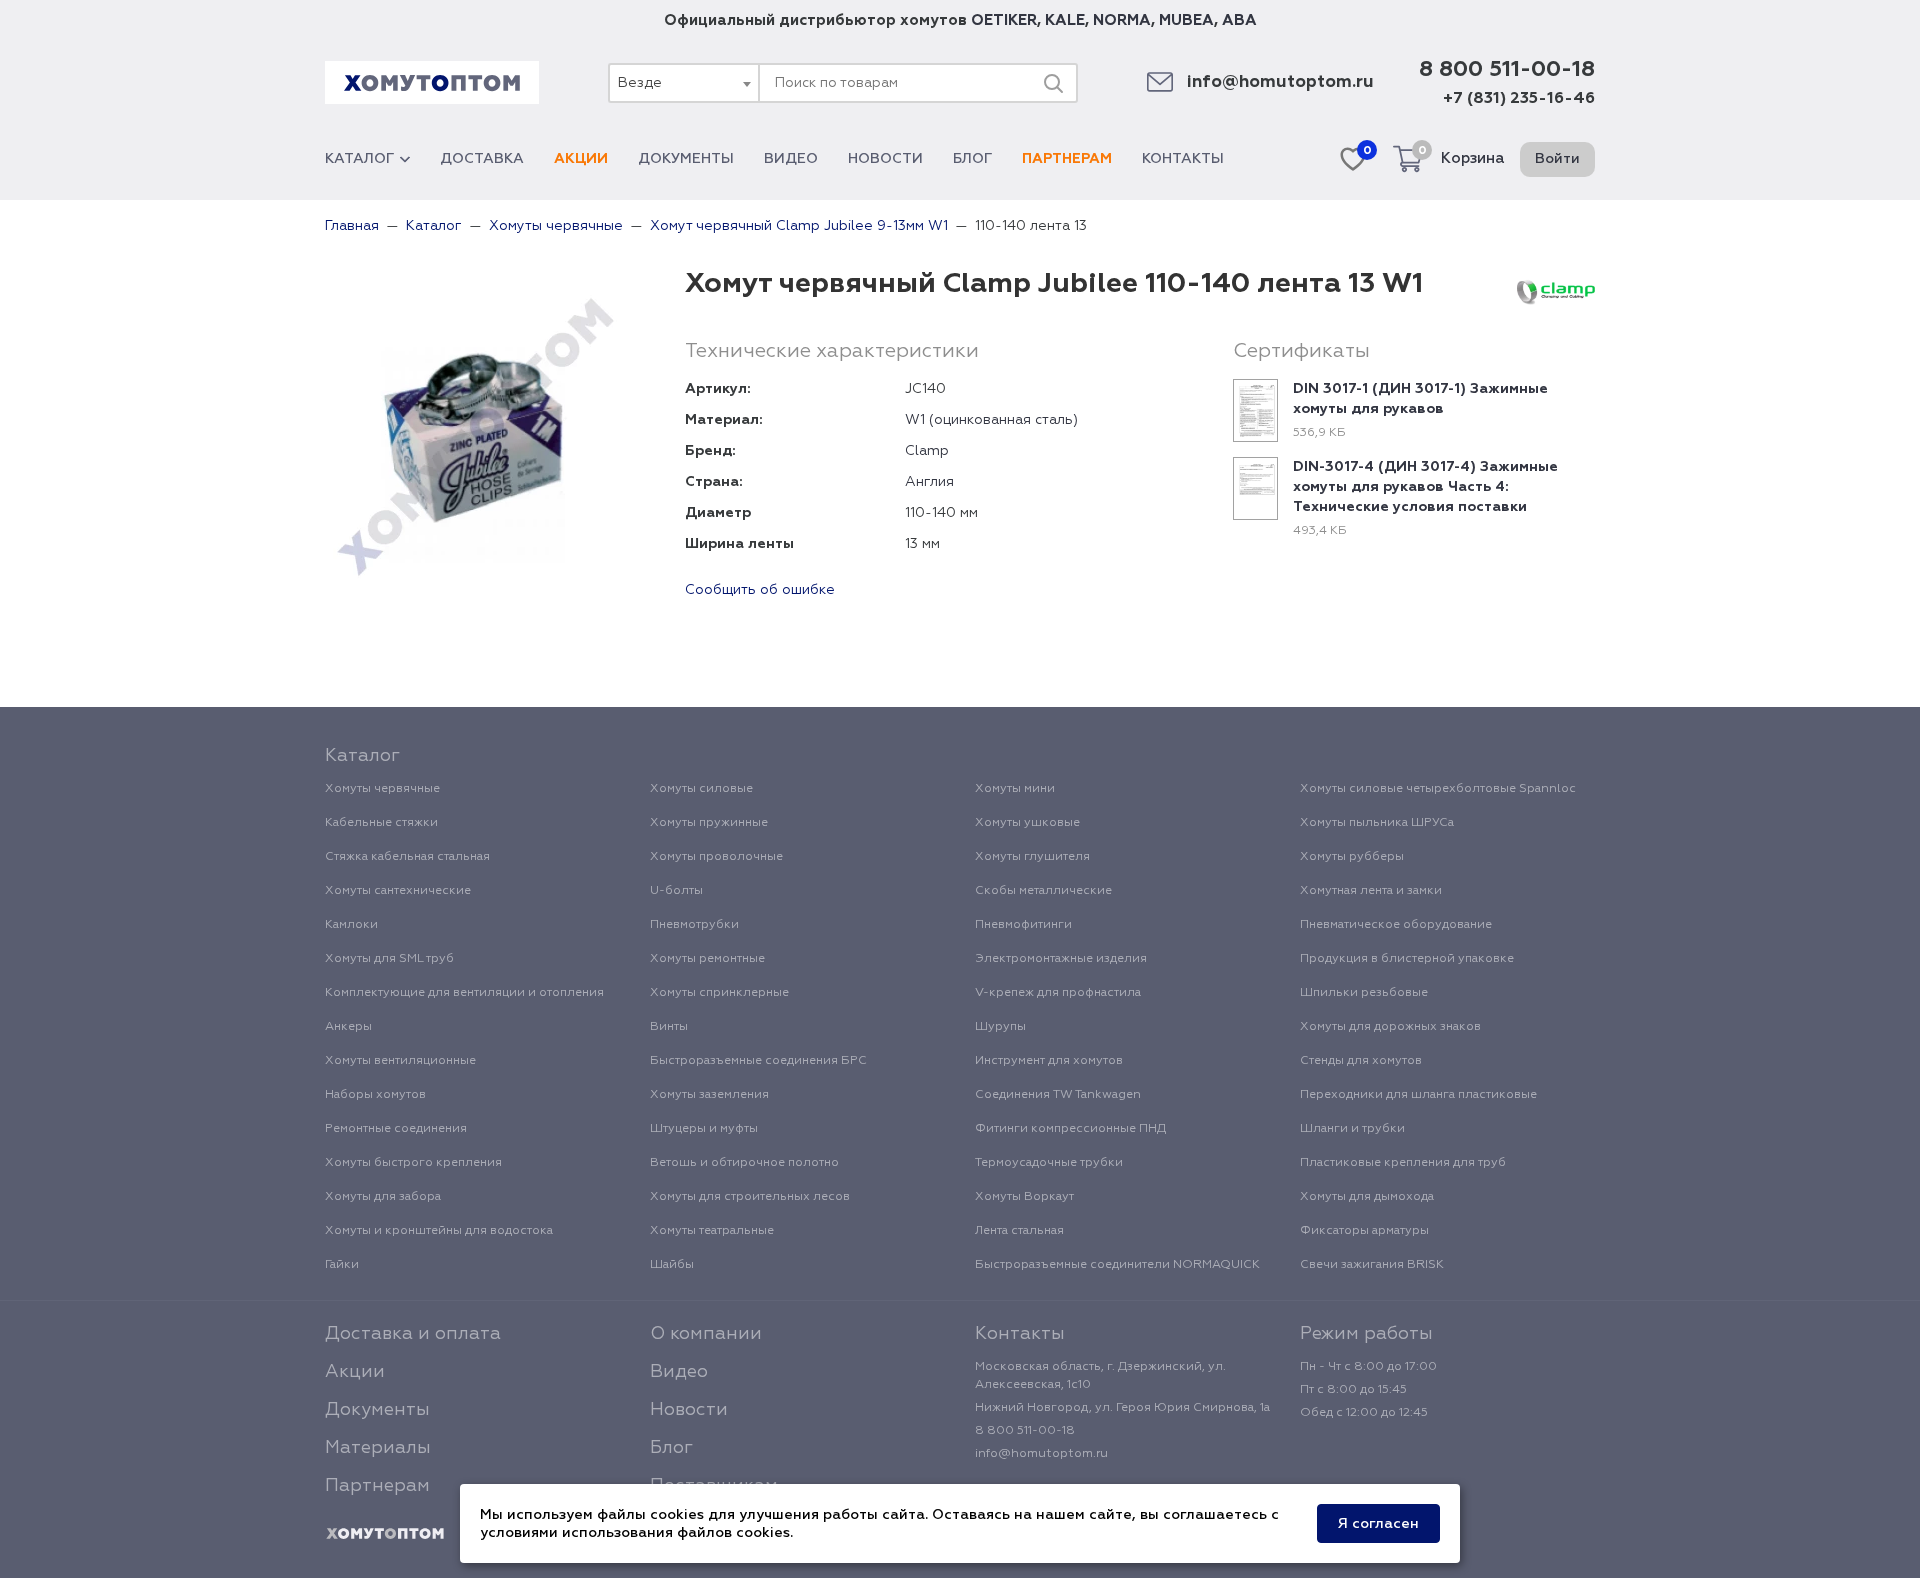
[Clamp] (1556, 292)
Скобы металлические (1043, 891)
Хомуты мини (1015, 789)
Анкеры (348, 1027)
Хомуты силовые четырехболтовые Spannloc (1438, 789)
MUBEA (1186, 20)
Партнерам (1067, 159)
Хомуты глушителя (1032, 857)
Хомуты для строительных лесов (750, 1197)
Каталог (359, 159)
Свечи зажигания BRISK (1372, 1265)
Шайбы (672, 1265)
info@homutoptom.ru (1280, 82)
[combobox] (683, 83)
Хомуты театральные (712, 1231)
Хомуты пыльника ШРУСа (1377, 823)
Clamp (927, 451)
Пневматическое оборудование (1396, 925)
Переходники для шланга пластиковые (1418, 1095)
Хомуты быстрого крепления (413, 1163)
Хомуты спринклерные (719, 993)
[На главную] (385, 1534)
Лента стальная (1019, 1231)
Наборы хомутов (375, 1095)
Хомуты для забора (383, 1197)
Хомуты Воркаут (1024, 1197)
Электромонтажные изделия (1061, 959)
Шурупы (1000, 1027)
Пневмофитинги (1023, 925)
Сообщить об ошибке (760, 590)
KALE (1065, 20)
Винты (669, 1027)
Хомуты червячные (382, 789)
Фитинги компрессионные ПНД (1070, 1129)
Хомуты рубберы (1352, 857)
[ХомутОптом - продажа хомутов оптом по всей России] (432, 82)
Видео (791, 159)
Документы (686, 159)
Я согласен (1378, 1524)
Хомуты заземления (709, 1095)
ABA (1239, 20)
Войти (1557, 159)
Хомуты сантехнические (398, 891)
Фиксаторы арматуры (1364, 1231)
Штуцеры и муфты (704, 1129)
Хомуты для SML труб (389, 959)
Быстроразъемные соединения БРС (758, 1061)
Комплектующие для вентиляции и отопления (464, 993)
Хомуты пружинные (709, 823)
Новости (885, 159)
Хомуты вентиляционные (400, 1061)
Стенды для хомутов (1361, 1061)
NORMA (1122, 20)
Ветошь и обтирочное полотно (744, 1163)
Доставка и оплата (413, 1334)
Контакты (1183, 159)
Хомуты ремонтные (707, 959)
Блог (972, 159)
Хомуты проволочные (716, 857)
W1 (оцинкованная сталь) (991, 420)
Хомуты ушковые (1027, 823)
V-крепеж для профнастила (1058, 993)
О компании (706, 1334)
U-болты (676, 891)
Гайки (342, 1265)
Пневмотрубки (694, 925)
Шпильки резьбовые (1364, 993)
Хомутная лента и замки (1371, 891)
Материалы (378, 1448)
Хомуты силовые (701, 789)
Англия (929, 482)
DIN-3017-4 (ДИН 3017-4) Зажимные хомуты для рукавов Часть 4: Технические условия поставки (1425, 487)
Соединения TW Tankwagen (1058, 1095)
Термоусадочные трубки (1049, 1163)
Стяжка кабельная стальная (407, 857)
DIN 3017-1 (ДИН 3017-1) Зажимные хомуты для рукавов (1420, 399)
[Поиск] (1053, 83)
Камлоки (351, 925)
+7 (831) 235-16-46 (1519, 99)
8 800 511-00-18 (1507, 70)
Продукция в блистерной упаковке (1407, 959)
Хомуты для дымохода (1367, 1197)
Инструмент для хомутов (1049, 1061)
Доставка (482, 159)
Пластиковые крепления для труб (1403, 1163)
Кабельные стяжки (381, 823)
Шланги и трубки (1352, 1129)
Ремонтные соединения (396, 1129)
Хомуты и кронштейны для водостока (439, 1231)
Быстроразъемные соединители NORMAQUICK (1117, 1265)
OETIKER (1004, 20)
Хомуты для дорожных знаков (1390, 1027)
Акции (581, 159)
